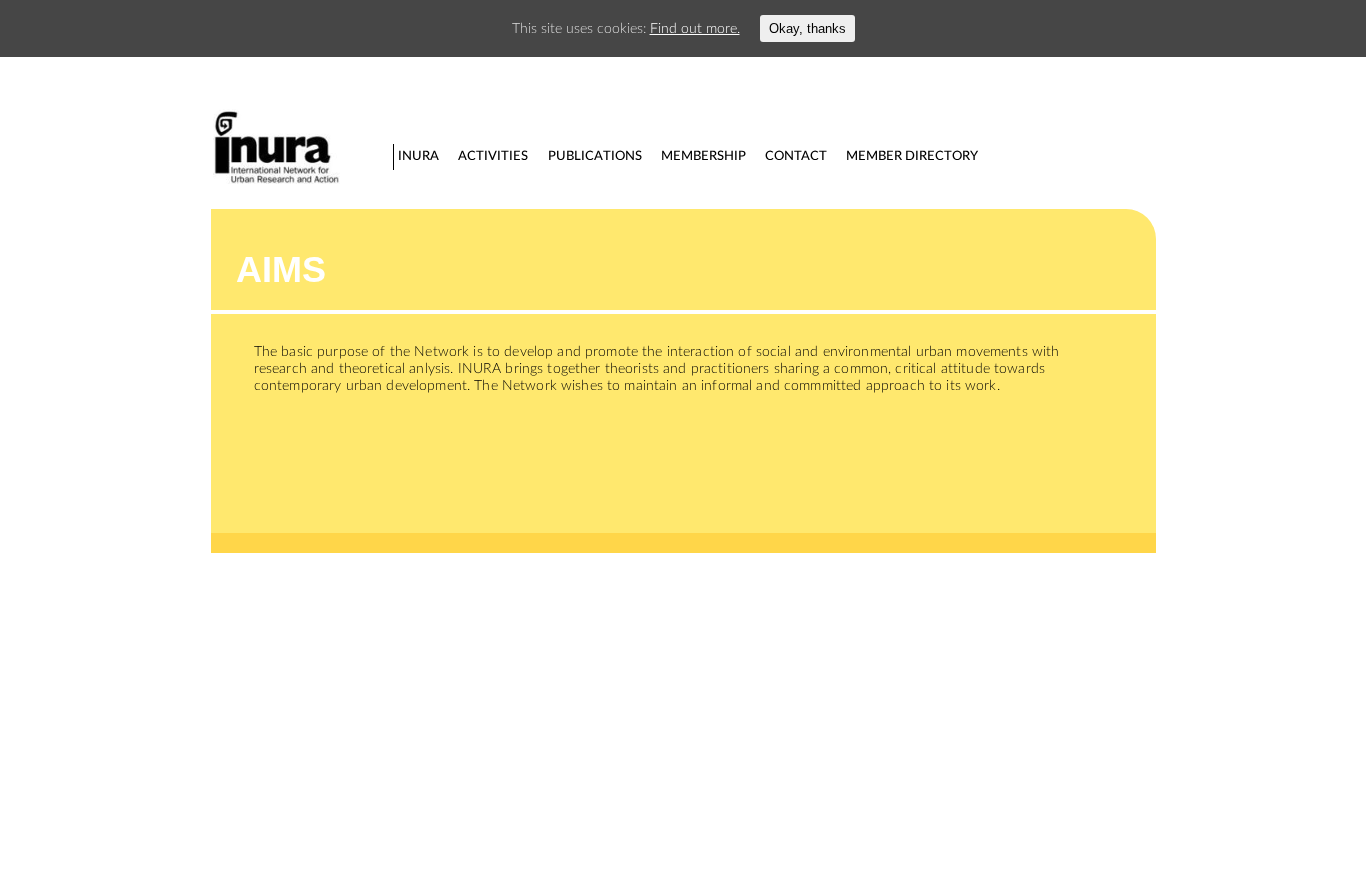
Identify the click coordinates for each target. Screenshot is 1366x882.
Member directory (912, 156)
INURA (418, 156)
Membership (703, 156)
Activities (493, 156)
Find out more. (695, 28)
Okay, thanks (807, 28)
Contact (796, 156)
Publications (595, 156)
